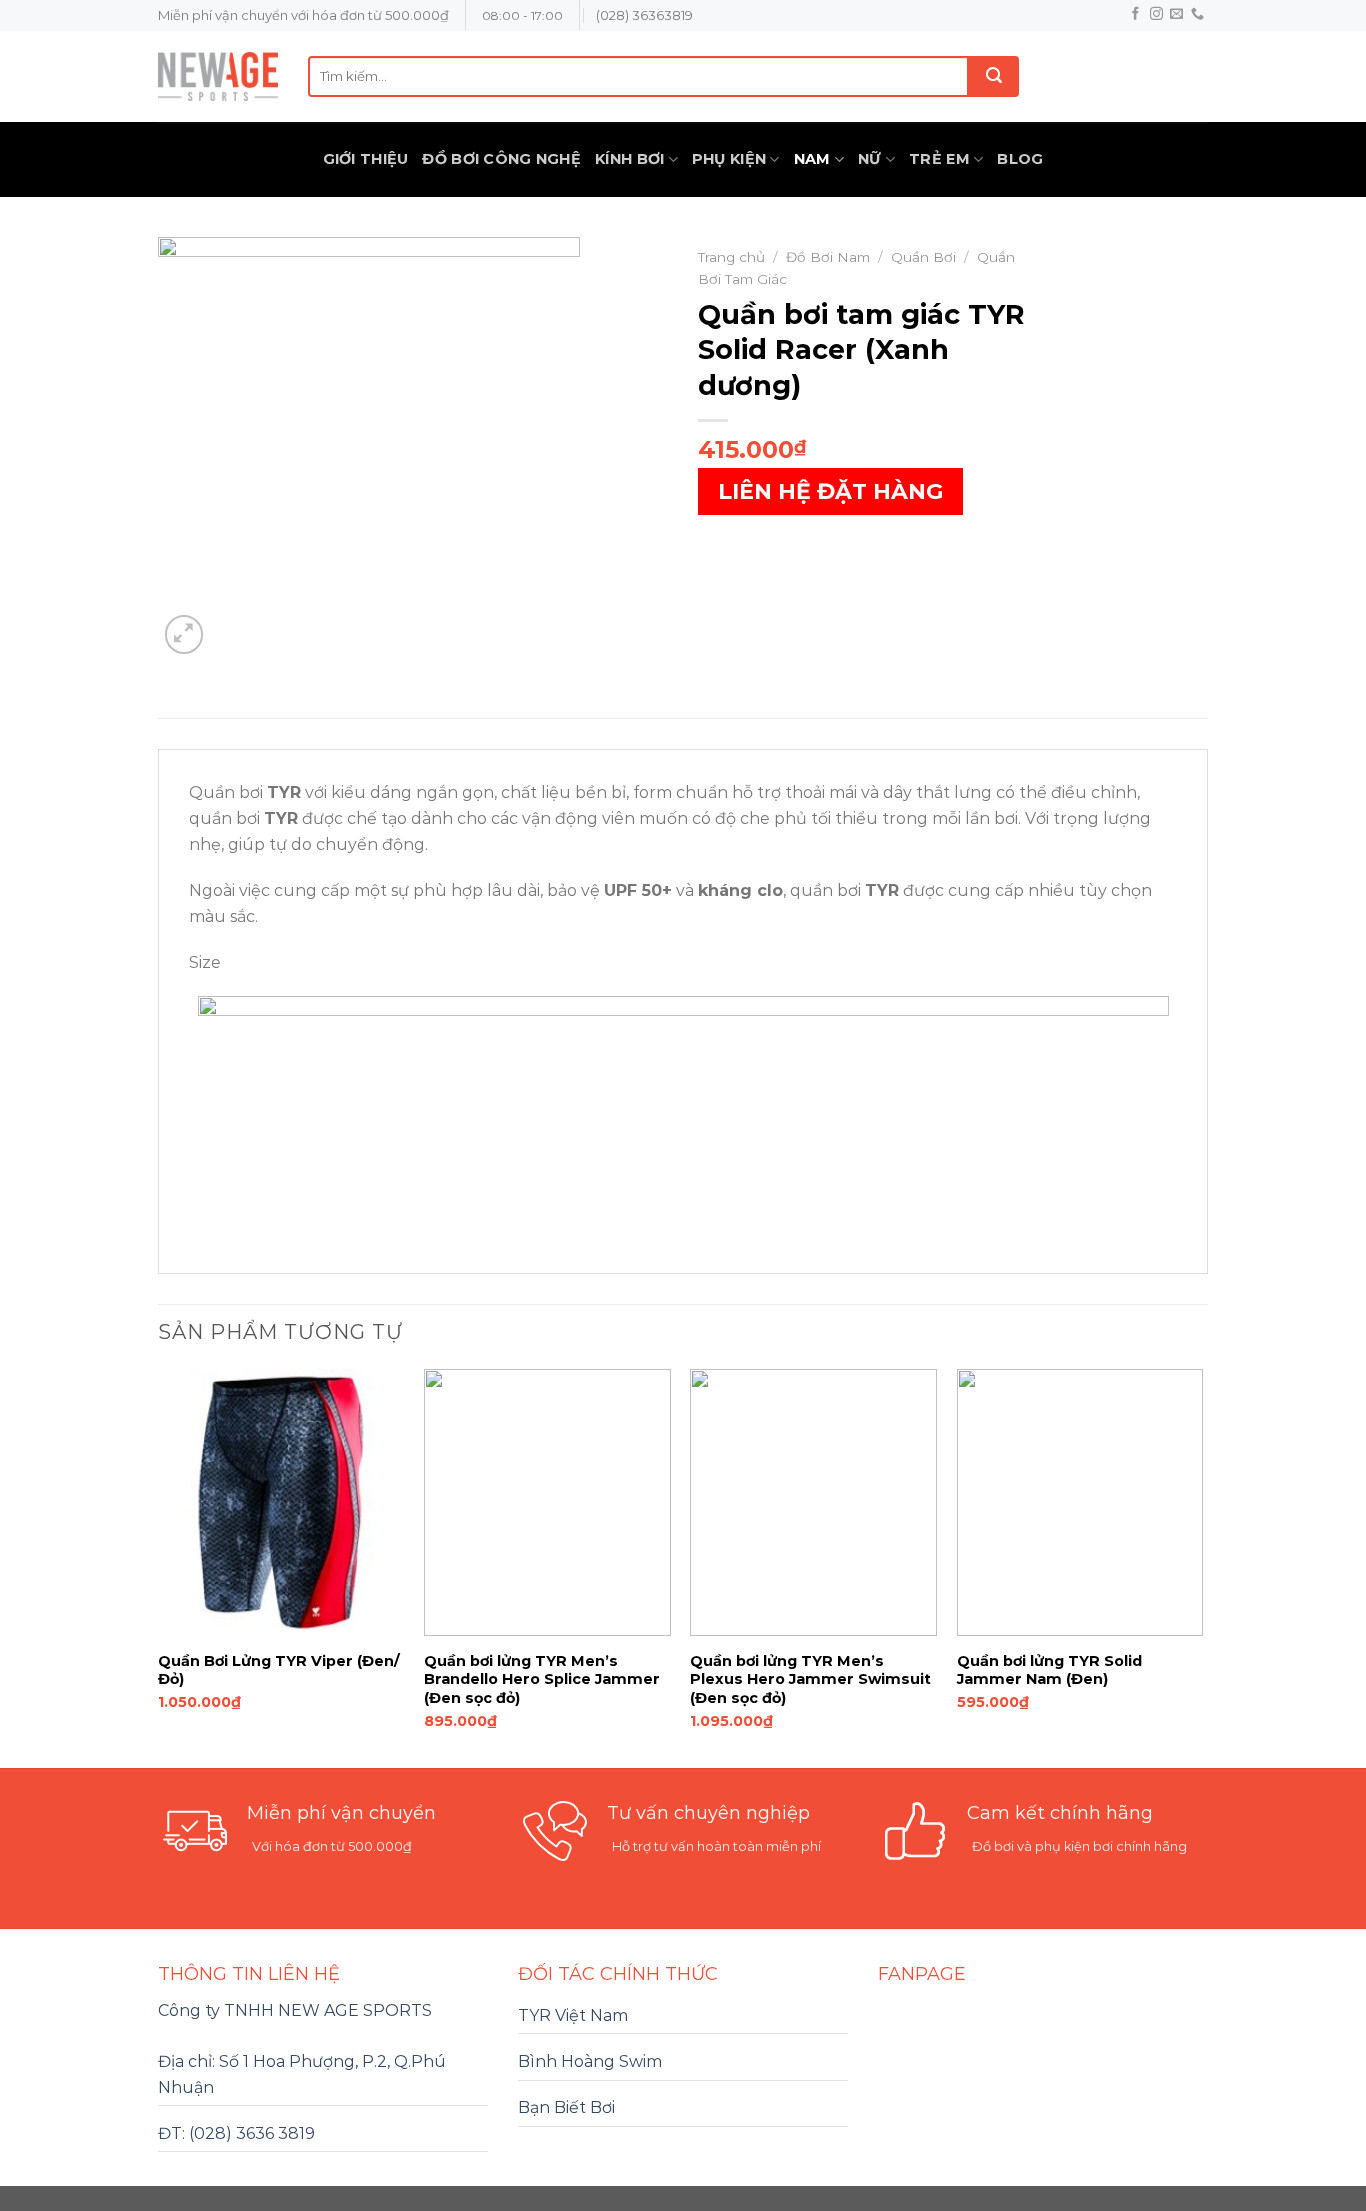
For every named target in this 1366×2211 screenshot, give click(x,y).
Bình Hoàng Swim (590, 2061)
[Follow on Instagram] (1156, 14)
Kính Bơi (629, 159)
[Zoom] (184, 634)
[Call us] (1197, 14)
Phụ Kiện (729, 159)
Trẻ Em (939, 159)
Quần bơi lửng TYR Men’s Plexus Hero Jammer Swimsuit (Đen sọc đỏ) (810, 1679)
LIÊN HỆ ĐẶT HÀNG (830, 491)
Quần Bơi (923, 257)
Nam (812, 159)
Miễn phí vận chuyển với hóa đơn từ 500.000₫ (303, 15)
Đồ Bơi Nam (828, 257)
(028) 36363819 (644, 15)
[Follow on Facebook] (1135, 14)
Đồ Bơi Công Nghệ (501, 159)
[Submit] (994, 76)
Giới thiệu (366, 159)
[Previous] (159, 1566)
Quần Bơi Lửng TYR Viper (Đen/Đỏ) (279, 1670)
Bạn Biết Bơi (566, 2107)
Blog (1020, 159)
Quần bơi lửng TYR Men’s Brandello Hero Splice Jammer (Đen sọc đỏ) (542, 1679)
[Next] (1202, 1566)
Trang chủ (731, 257)
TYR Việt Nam (573, 2015)
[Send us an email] (1176, 14)
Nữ (870, 159)
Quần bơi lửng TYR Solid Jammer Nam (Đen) (1049, 1670)
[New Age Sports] (218, 76)
